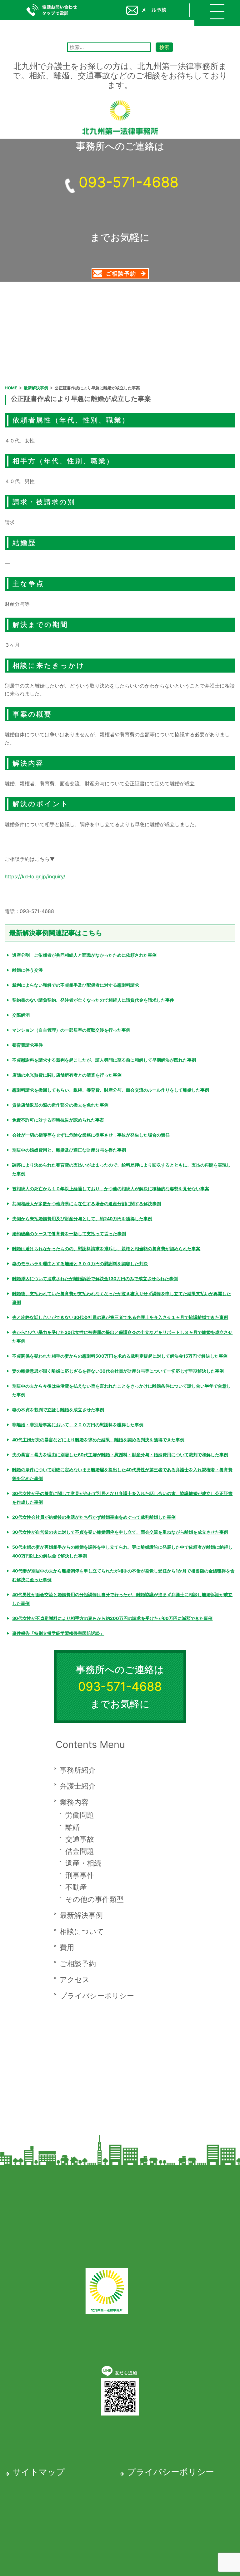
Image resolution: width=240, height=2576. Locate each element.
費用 (67, 1947)
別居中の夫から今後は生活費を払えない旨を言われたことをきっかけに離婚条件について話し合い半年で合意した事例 (122, 1390)
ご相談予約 (78, 1964)
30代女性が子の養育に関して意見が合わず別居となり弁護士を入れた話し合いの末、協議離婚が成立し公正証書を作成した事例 (122, 1498)
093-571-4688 (129, 182)
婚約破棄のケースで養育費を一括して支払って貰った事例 (69, 1234)
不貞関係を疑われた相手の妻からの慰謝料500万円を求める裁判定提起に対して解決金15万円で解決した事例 (120, 1356)
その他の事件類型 (95, 1899)
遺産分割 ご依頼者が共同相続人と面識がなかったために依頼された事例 (84, 955)
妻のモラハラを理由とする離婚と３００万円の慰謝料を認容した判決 (80, 1263)
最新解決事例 (81, 1915)
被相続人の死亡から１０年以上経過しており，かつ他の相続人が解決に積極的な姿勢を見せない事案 (111, 1189)
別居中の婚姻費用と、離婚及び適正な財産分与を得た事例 (69, 1150)
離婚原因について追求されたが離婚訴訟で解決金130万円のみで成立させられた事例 (95, 1278)
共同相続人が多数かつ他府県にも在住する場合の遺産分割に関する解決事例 (87, 1204)
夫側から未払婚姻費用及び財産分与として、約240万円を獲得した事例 (82, 1219)
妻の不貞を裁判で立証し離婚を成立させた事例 (58, 1410)
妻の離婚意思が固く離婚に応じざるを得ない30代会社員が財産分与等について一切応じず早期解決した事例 (118, 1371)
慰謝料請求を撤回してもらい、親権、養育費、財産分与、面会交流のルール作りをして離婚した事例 (111, 1090)
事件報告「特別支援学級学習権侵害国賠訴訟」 (58, 1633)
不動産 (76, 1887)
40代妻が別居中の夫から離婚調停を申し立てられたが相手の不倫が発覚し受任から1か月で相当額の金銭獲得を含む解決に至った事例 (123, 1575)
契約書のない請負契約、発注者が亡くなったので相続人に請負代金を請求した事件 (93, 1000)
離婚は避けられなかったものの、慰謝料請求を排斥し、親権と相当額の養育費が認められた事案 (106, 1249)
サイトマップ (39, 2472)
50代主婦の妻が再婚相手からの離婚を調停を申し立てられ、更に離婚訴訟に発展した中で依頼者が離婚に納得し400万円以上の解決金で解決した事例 (122, 1551)
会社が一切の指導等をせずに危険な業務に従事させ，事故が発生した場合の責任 (91, 1135)
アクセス (75, 1980)
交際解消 (21, 1015)
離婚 (72, 1827)
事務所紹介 (78, 1770)
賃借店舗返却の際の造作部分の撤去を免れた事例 (60, 1105)
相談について (82, 1932)
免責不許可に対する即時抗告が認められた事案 (58, 1120)
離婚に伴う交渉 (27, 970)
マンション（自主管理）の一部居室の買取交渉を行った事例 (71, 1030)
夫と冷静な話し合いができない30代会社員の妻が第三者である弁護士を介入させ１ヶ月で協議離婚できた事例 (120, 1317)
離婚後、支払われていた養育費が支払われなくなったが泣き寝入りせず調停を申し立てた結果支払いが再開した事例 (122, 1298)
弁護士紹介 (78, 1786)
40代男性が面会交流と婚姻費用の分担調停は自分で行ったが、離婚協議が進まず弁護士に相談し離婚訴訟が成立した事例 (122, 1599)
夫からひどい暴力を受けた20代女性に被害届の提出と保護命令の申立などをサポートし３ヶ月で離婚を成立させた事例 (122, 1337)
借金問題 (80, 1851)
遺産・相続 (83, 1863)
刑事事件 (80, 1875)
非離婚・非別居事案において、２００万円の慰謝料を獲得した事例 (78, 1425)
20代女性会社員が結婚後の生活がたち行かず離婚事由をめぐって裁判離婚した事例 (94, 1517)
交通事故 (80, 1839)
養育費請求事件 (27, 1045)
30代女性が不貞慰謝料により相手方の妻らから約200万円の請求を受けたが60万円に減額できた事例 (112, 1618)
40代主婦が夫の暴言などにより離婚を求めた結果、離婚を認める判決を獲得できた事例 (98, 1440)
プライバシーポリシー (97, 1996)
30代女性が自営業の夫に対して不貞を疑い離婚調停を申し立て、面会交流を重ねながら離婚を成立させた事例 (120, 1532)
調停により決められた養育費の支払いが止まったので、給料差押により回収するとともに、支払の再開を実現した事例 (122, 1169)
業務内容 (74, 1802)
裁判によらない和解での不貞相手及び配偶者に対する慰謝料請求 (76, 985)
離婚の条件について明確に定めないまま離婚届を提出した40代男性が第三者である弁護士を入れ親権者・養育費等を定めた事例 (122, 1474)
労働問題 (80, 1815)
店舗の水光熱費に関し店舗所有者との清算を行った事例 (67, 1075)
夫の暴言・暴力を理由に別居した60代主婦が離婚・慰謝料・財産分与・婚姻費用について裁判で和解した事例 (120, 1455)
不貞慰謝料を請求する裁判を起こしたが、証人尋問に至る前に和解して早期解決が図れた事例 (104, 1060)
